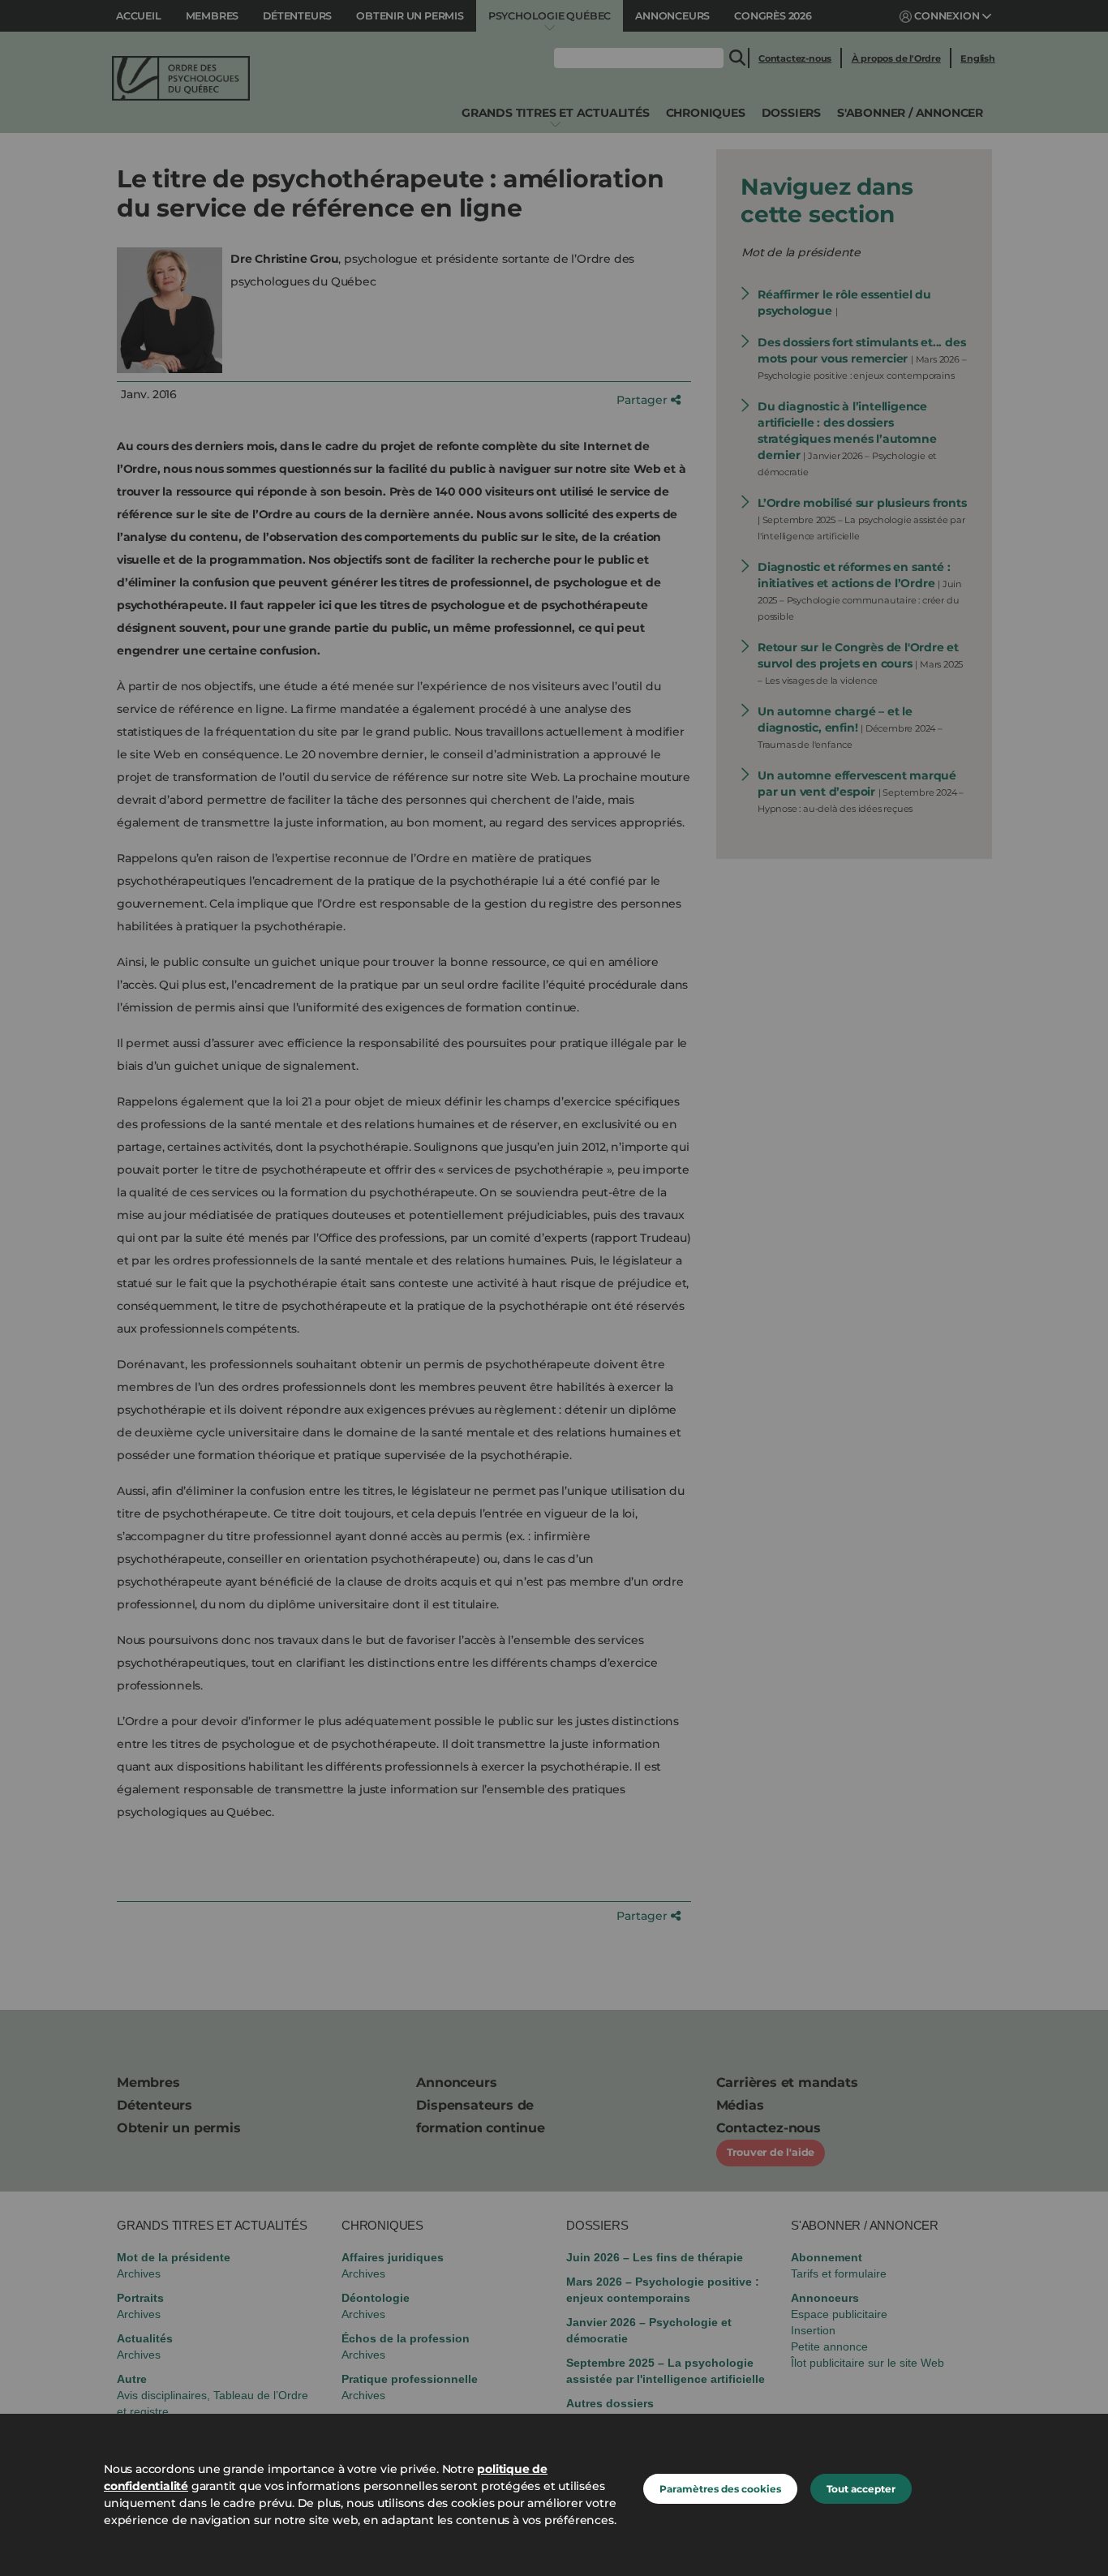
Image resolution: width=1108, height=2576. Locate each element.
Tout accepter (861, 2489)
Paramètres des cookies (720, 2489)
